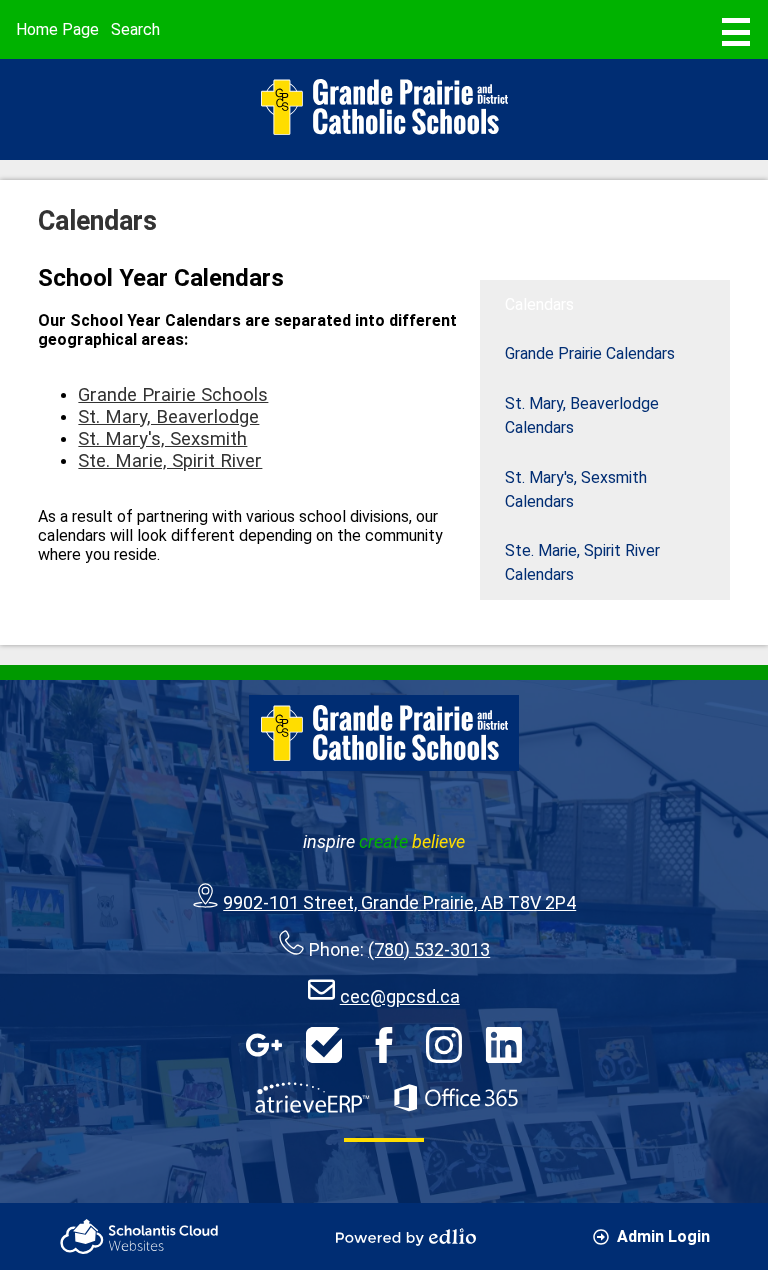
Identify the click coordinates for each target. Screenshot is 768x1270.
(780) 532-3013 (429, 949)
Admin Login (663, 1236)
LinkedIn (504, 1045)
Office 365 (456, 1098)
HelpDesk (324, 1045)
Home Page (57, 29)
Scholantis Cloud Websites (139, 1236)
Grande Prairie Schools (173, 395)
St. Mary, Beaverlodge (168, 417)
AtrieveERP (312, 1098)
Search (135, 29)
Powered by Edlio (406, 1237)
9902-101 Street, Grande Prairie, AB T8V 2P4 (399, 902)
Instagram (444, 1045)
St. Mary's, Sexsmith (162, 439)
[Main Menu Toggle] (736, 32)
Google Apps (264, 1045)
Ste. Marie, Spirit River (170, 461)
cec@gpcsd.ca (400, 996)
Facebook (384, 1045)
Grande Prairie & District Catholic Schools (384, 107)
